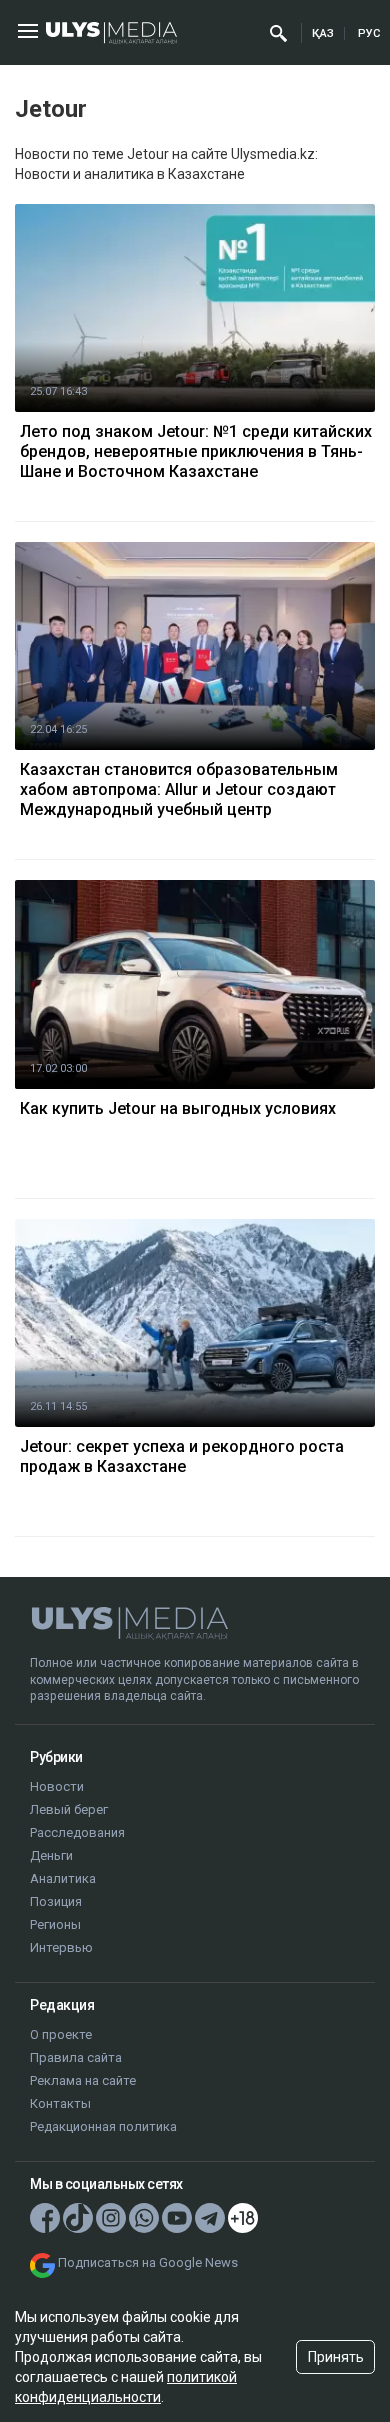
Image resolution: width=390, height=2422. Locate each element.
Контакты (60, 2103)
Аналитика (63, 1878)
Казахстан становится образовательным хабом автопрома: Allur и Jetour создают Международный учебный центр (179, 789)
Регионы (55, 1924)
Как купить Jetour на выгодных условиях (178, 1108)
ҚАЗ (323, 33)
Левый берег (69, 1809)
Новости (57, 1786)
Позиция (56, 1901)
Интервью (61, 1947)
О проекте (61, 2034)
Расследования (77, 1832)
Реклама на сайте (83, 2080)
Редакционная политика (103, 2126)
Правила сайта (76, 2057)
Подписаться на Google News (148, 2262)
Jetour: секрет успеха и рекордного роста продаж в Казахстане (182, 1456)
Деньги (51, 1855)
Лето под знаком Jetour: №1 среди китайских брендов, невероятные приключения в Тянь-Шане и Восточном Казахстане (196, 451)
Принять (336, 2357)
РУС (369, 33)
